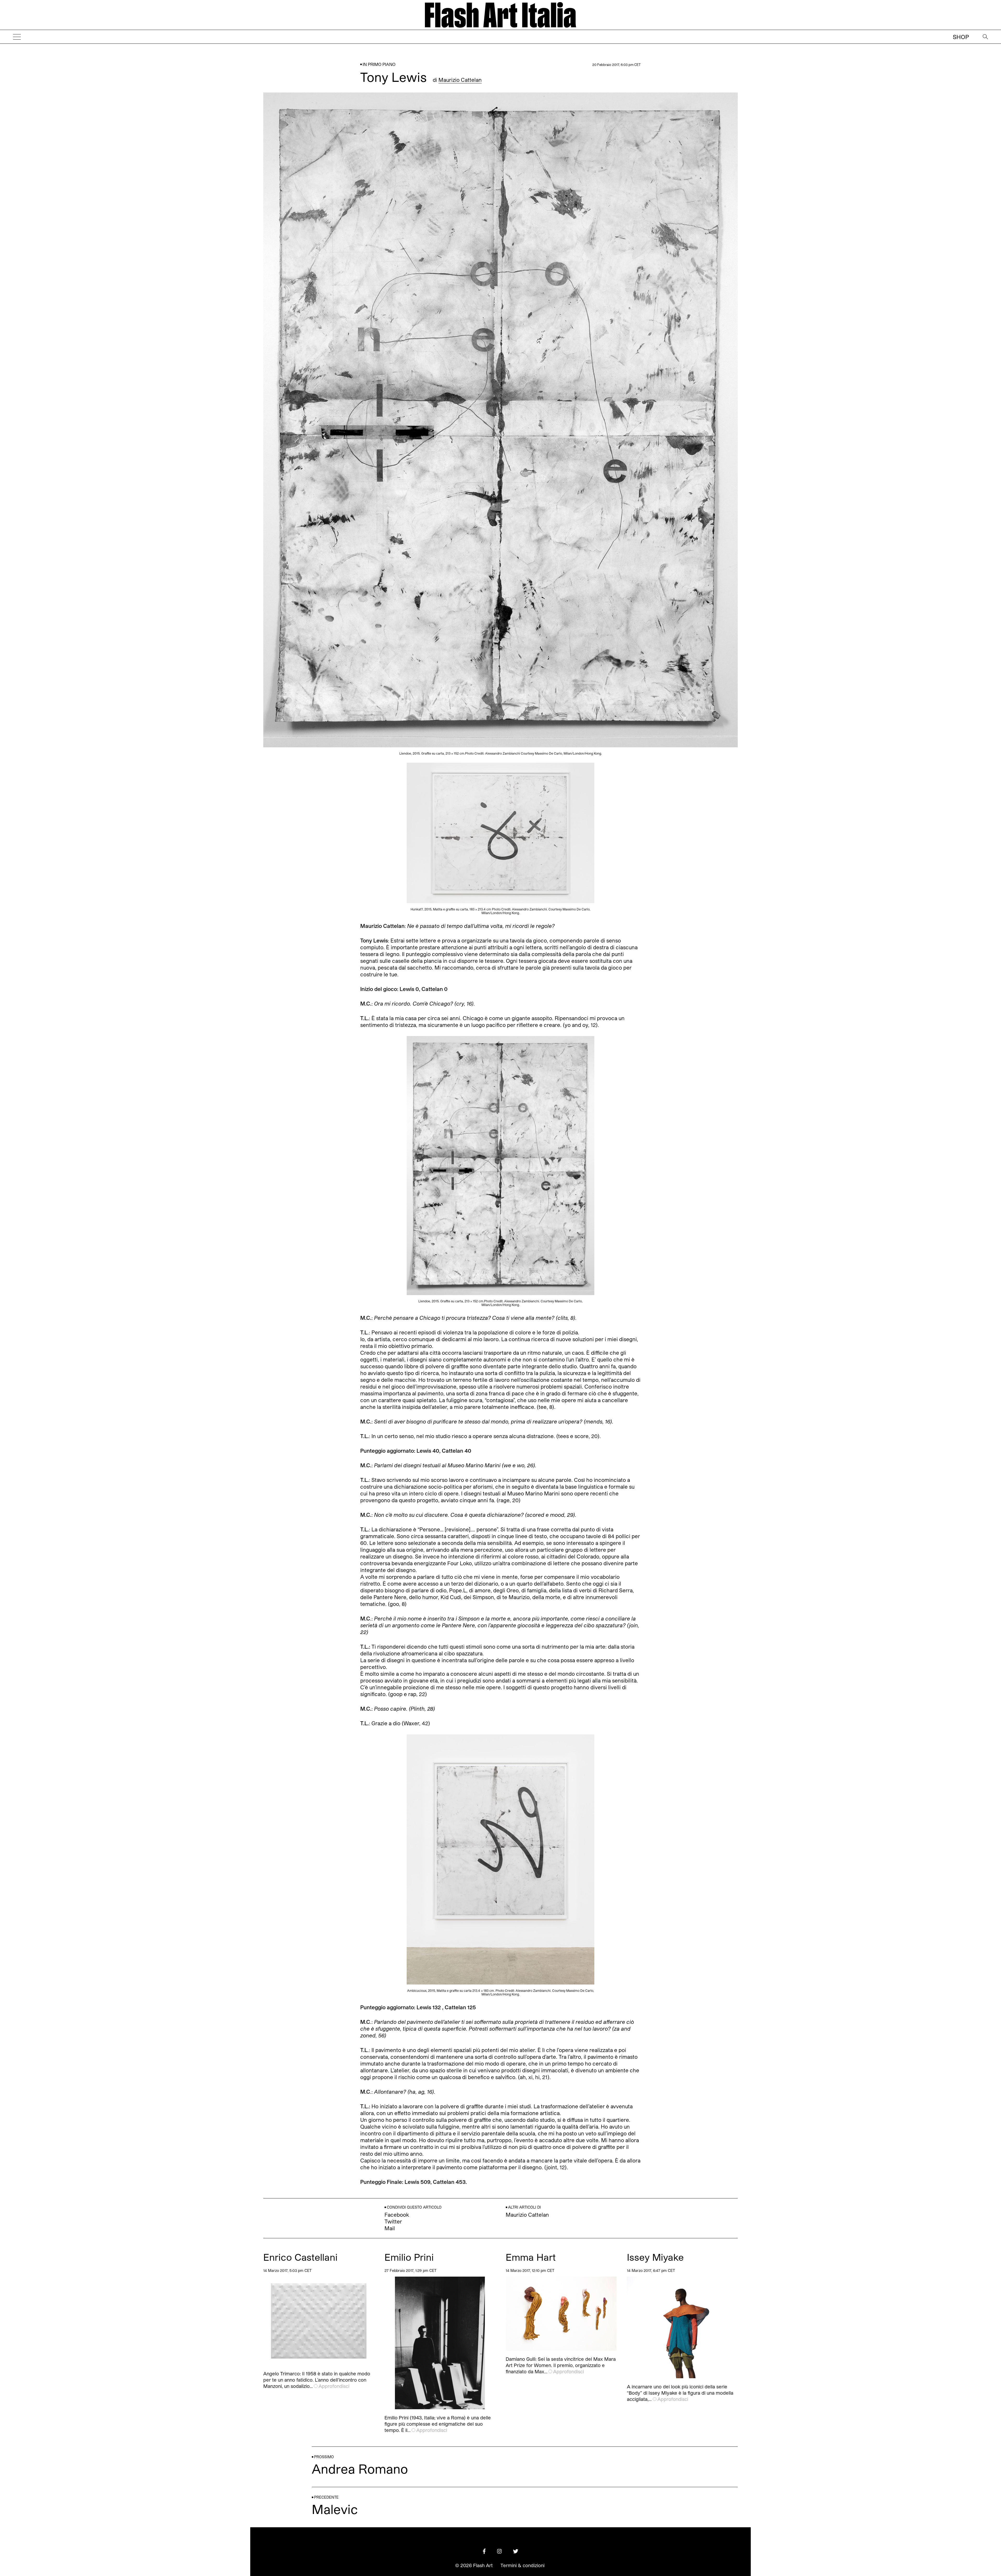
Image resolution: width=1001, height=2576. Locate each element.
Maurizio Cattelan (460, 80)
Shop (961, 37)
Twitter (393, 2221)
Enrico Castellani (300, 2257)
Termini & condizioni (523, 2565)
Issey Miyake (655, 2257)
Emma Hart (531, 2257)
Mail (390, 2228)
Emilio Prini (409, 2257)
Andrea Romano (360, 2469)
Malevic (335, 2509)
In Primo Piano (379, 64)
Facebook (397, 2215)
